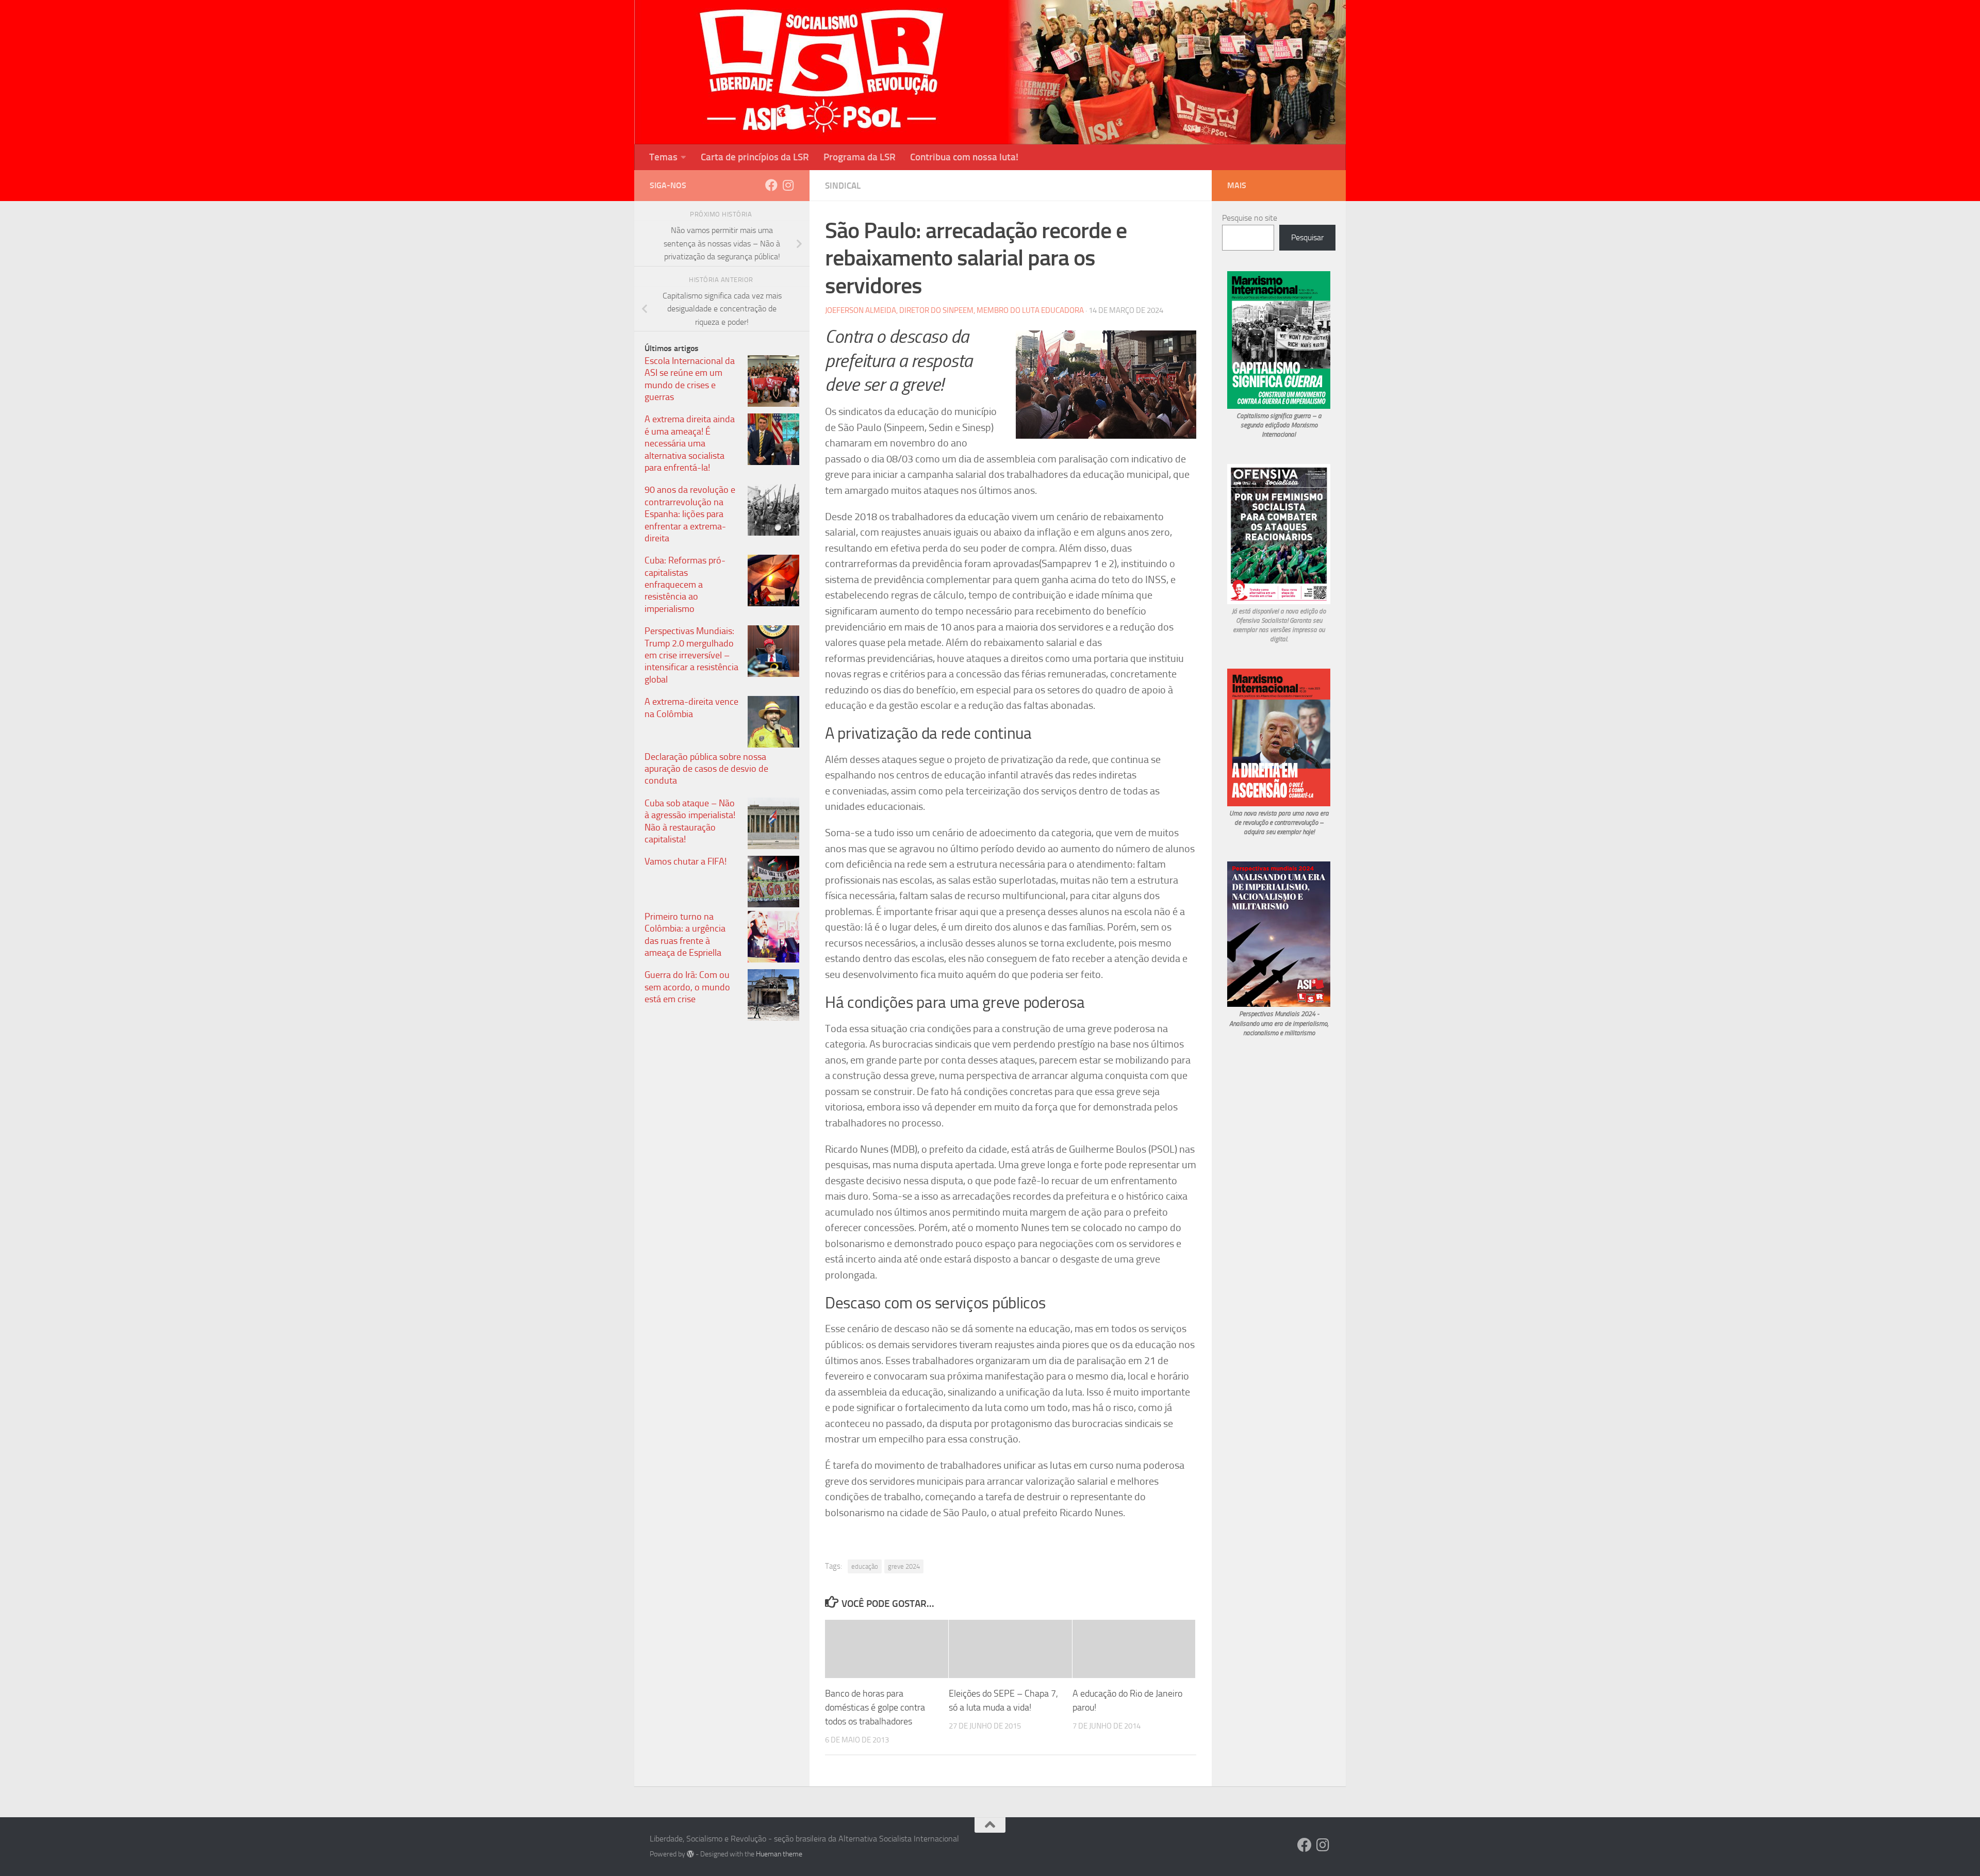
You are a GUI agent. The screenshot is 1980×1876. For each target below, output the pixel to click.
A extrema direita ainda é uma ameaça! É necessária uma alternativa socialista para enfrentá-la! (690, 443)
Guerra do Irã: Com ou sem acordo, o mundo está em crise (687, 987)
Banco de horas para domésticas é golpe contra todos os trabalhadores (875, 1707)
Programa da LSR (860, 157)
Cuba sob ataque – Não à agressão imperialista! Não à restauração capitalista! (690, 821)
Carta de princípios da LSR (755, 157)
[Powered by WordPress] (690, 1854)
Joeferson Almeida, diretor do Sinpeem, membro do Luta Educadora (954, 310)
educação (865, 1566)
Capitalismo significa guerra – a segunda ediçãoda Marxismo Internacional (1279, 425)
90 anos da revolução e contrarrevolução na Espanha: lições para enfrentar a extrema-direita (690, 514)
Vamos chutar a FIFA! (686, 861)
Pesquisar (1307, 237)
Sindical (843, 186)
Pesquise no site (1250, 218)
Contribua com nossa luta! (964, 157)
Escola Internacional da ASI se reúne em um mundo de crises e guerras (690, 379)
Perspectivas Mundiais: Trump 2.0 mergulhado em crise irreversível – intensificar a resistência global (691, 655)
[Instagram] (788, 185)
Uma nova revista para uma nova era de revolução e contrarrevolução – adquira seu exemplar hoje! (1279, 823)
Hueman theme (779, 1854)
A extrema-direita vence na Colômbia (691, 708)
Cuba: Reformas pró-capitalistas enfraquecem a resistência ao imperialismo (685, 585)
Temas (663, 157)
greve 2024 (904, 1566)
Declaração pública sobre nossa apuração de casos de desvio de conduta (706, 769)
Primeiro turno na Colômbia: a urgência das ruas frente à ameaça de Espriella (685, 935)
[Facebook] (771, 185)
